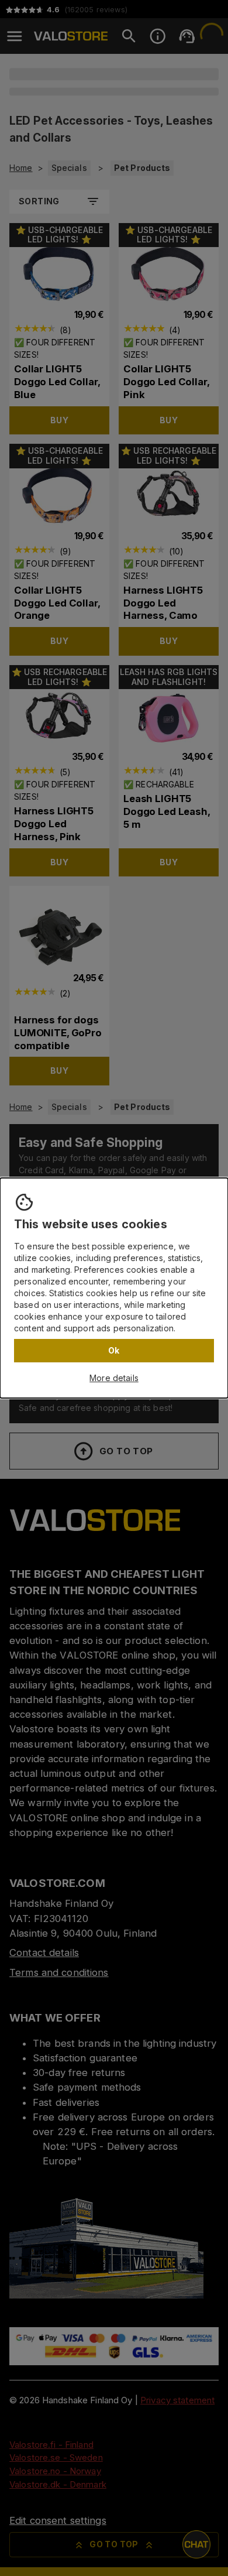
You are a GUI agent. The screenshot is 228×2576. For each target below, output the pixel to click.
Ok (114, 1350)
